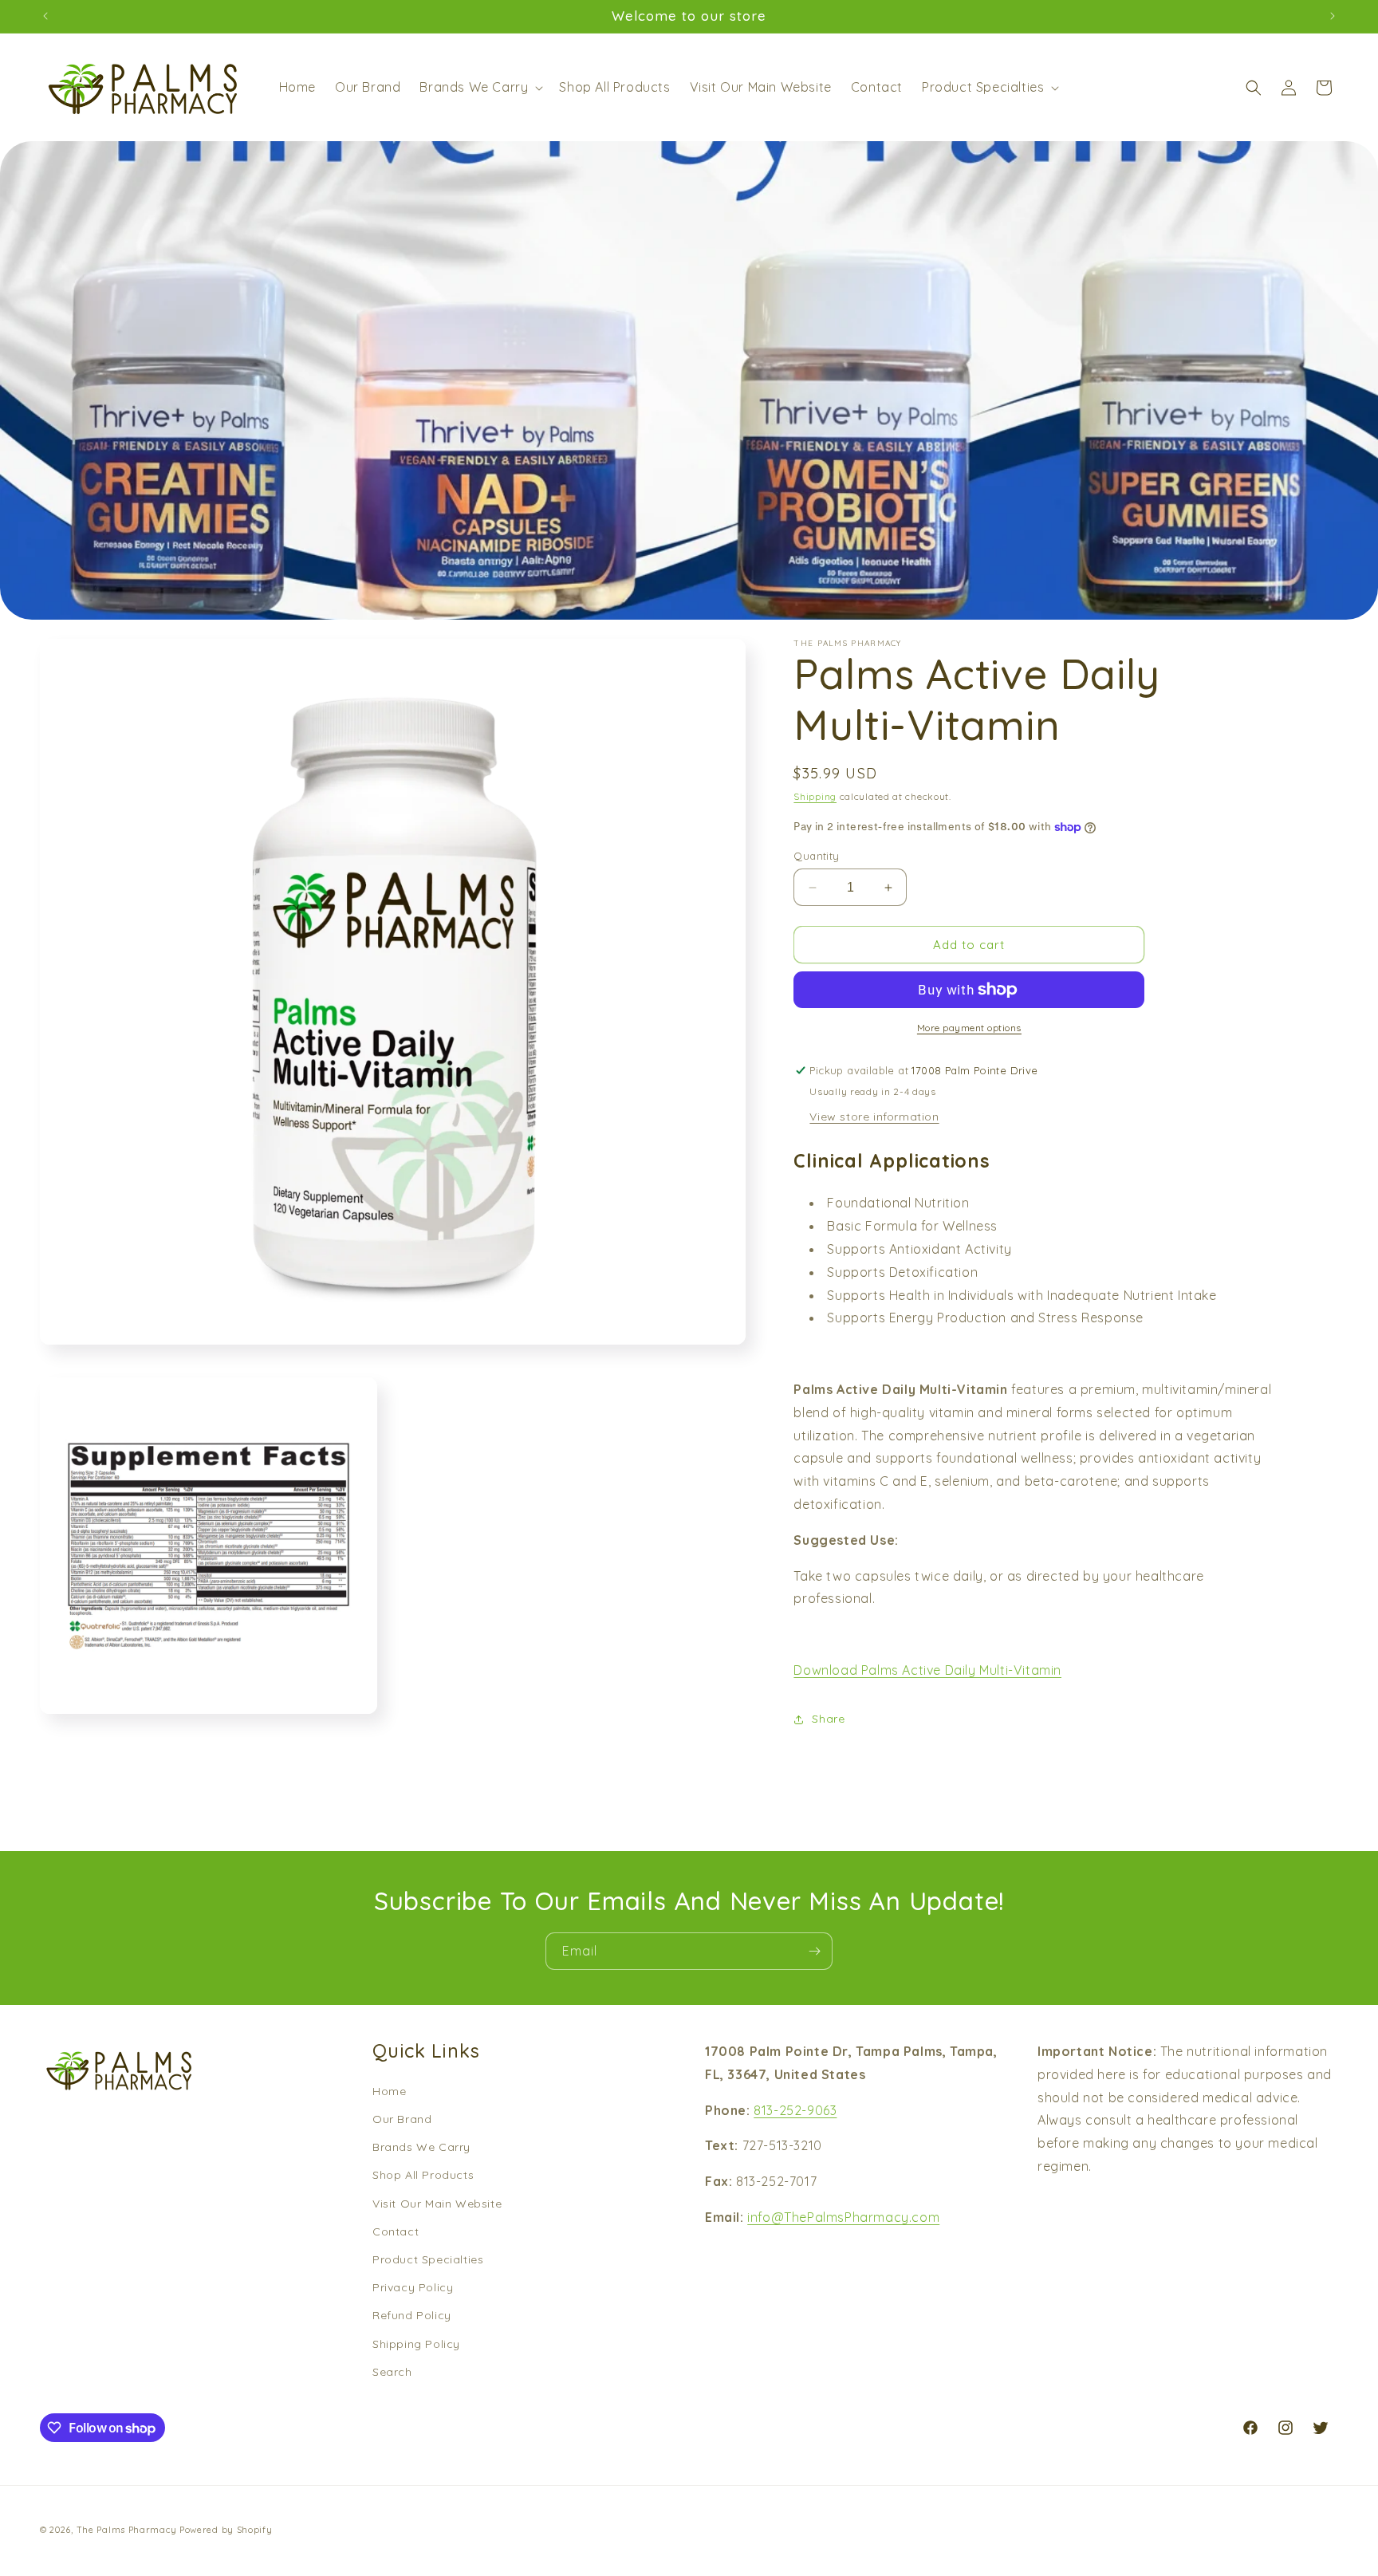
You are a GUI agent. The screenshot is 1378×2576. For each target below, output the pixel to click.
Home (389, 2091)
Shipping (815, 796)
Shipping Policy (416, 2344)
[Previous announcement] (45, 16)
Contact (396, 2231)
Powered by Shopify (226, 2530)
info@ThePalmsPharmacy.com (843, 2217)
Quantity (816, 856)
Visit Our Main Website (437, 2204)
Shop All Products (423, 2176)
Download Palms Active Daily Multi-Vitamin (927, 1670)
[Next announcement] (1333, 16)
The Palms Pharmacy (127, 2530)
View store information (874, 1117)
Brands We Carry (421, 2147)
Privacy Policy (413, 2287)
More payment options (969, 1028)
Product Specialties (428, 2259)
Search (392, 2372)
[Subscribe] (814, 1951)
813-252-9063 (795, 2110)
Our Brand (402, 2119)
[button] (480, 87)
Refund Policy (412, 2315)
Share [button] (828, 1719)
